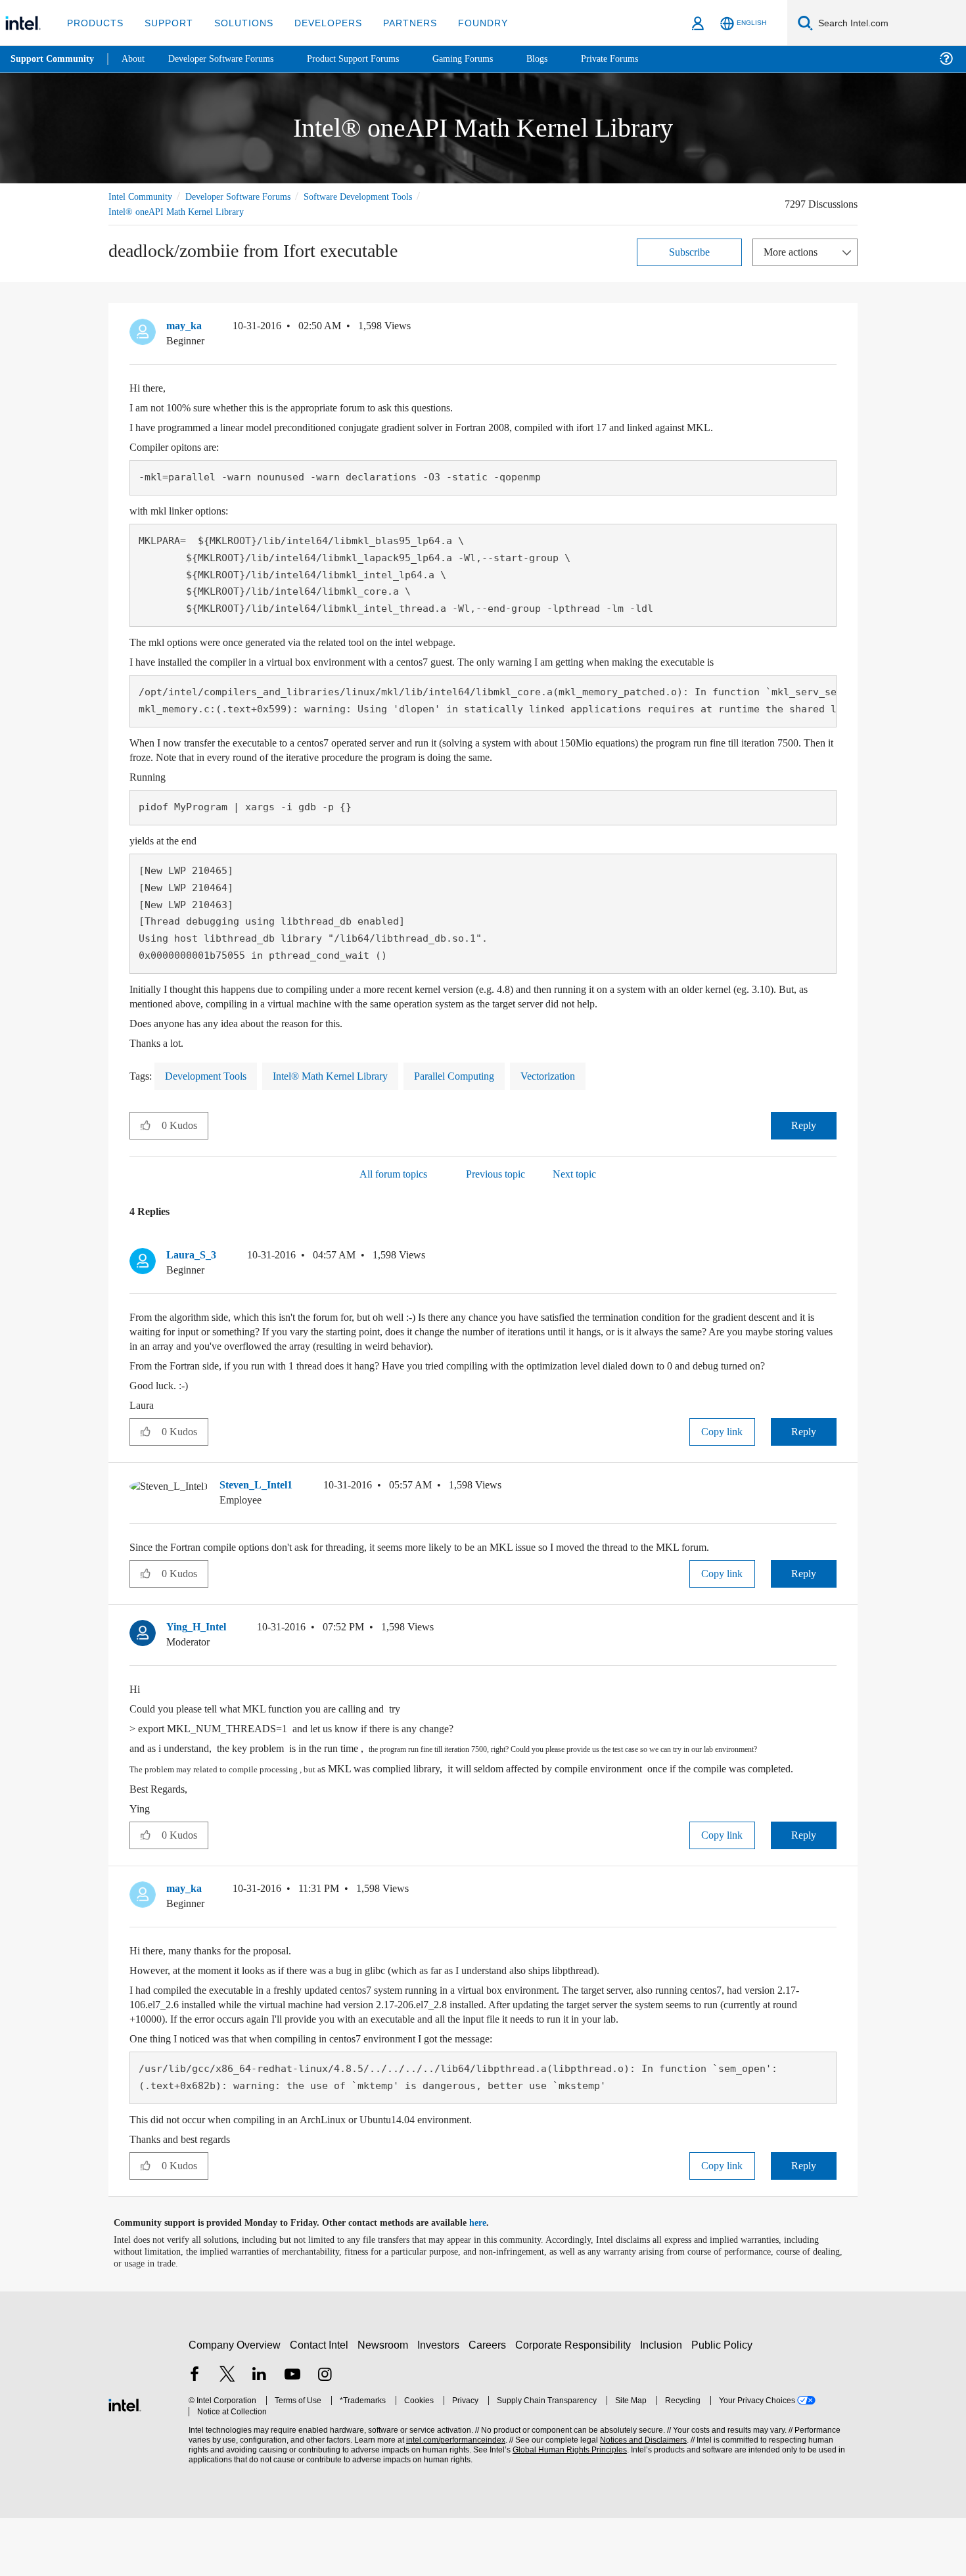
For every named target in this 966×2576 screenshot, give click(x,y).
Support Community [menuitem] (54, 59)
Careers (490, 2403)
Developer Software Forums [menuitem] (231, 59)
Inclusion (664, 2403)
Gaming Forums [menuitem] (487, 59)
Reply (803, 1125)
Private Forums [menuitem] (638, 59)
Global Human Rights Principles (566, 2508)
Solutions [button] (238, 23)
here (489, 2281)
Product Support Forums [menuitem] (371, 59)
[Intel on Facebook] (195, 2434)
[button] (831, 329)
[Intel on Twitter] (227, 2434)
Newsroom (385, 2403)
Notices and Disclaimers (639, 2498)
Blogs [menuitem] (563, 59)
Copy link (722, 1445)
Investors (441, 2403)
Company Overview (235, 2403)
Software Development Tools (381, 196)
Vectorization (580, 1075)
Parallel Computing (477, 1075)
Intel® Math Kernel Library (345, 1075)
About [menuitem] (137, 59)
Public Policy (724, 2403)
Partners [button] (397, 23)
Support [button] (165, 23)
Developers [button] (318, 23)
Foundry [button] (467, 23)
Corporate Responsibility (576, 2403)
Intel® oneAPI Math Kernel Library (177, 211)
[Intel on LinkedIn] (260, 2434)
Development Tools (212, 1075)
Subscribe (690, 251)
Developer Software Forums (249, 196)
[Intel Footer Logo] (125, 2461)
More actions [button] (794, 251)
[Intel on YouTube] (292, 2434)
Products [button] (94, 23)
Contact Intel (321, 2403)
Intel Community (143, 196)
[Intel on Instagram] (325, 2434)
